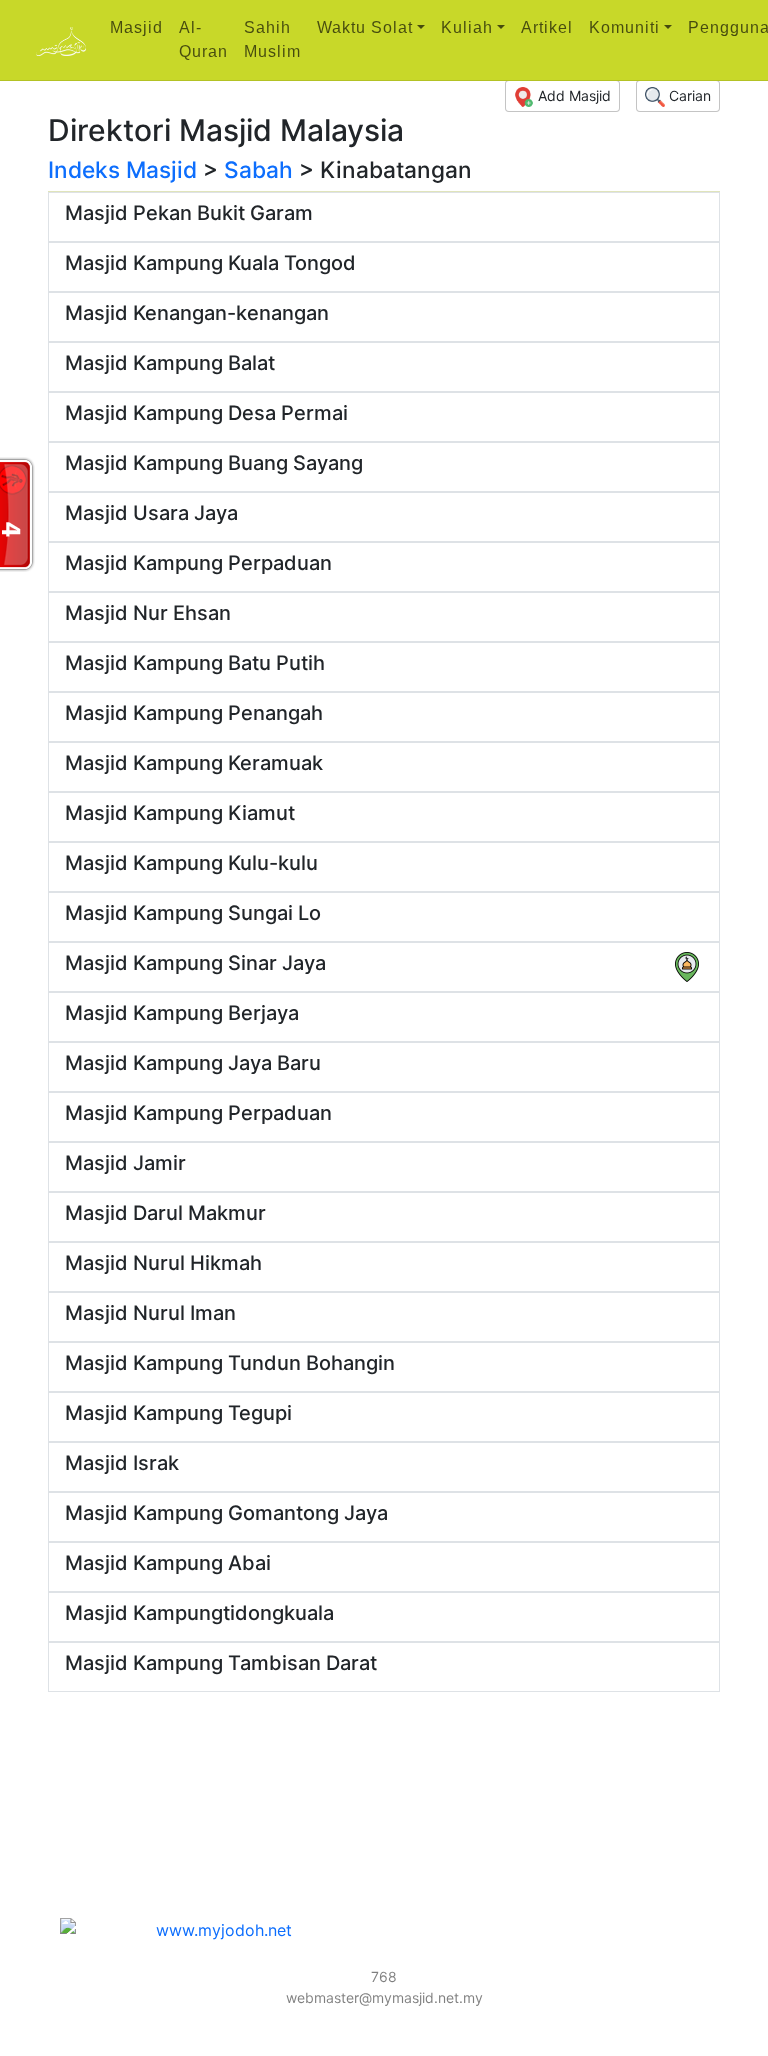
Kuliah (467, 27)
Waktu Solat (365, 27)
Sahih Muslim (272, 39)
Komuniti (624, 27)
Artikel (547, 27)
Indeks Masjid (122, 169)
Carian (688, 95)
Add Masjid (572, 95)
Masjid (136, 27)
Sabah (258, 169)
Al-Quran (203, 39)
